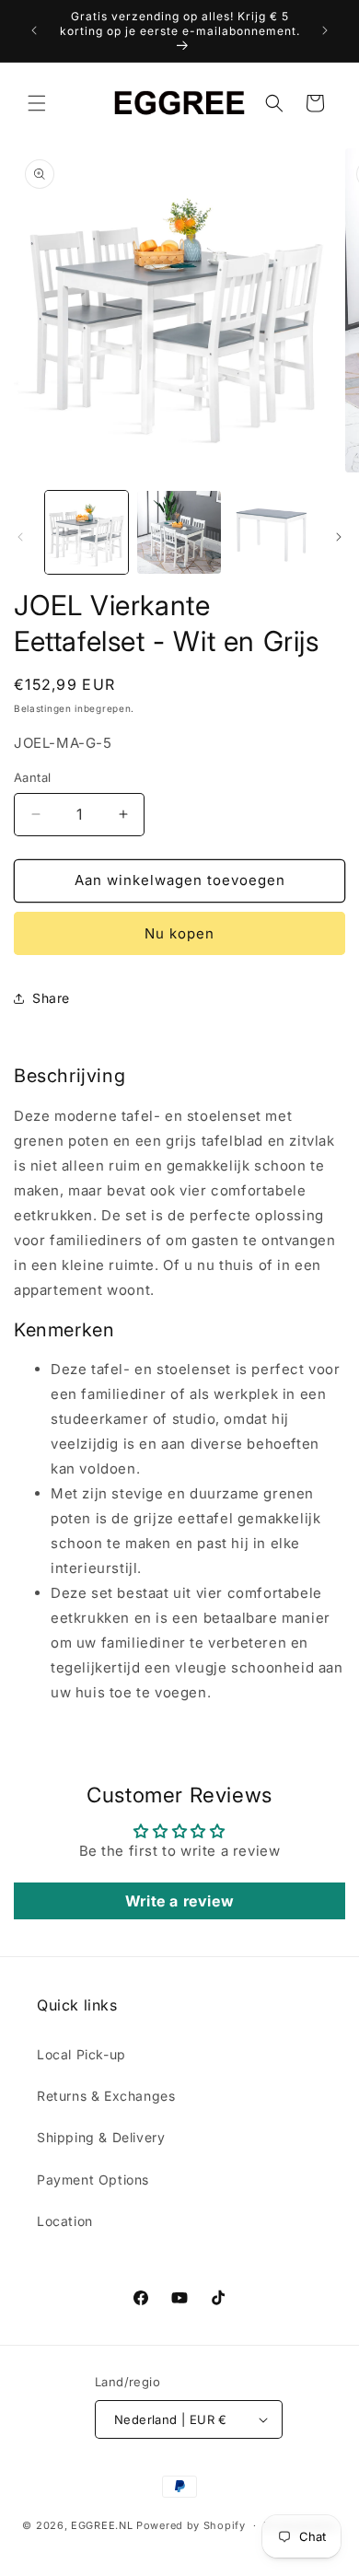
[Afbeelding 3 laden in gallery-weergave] (272, 532)
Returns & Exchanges (106, 2096)
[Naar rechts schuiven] (339, 537)
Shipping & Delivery (101, 2137)
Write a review (179, 1901)
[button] (37, 103)
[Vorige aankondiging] (34, 30)
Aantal (32, 777)
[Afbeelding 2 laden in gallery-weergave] (179, 532)
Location (65, 2221)
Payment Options (93, 2180)
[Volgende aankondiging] (325, 30)
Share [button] (51, 998)
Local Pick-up (81, 2054)
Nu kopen (179, 933)
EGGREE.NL (102, 2525)
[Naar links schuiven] (20, 537)
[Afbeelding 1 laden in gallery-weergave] (87, 532)
